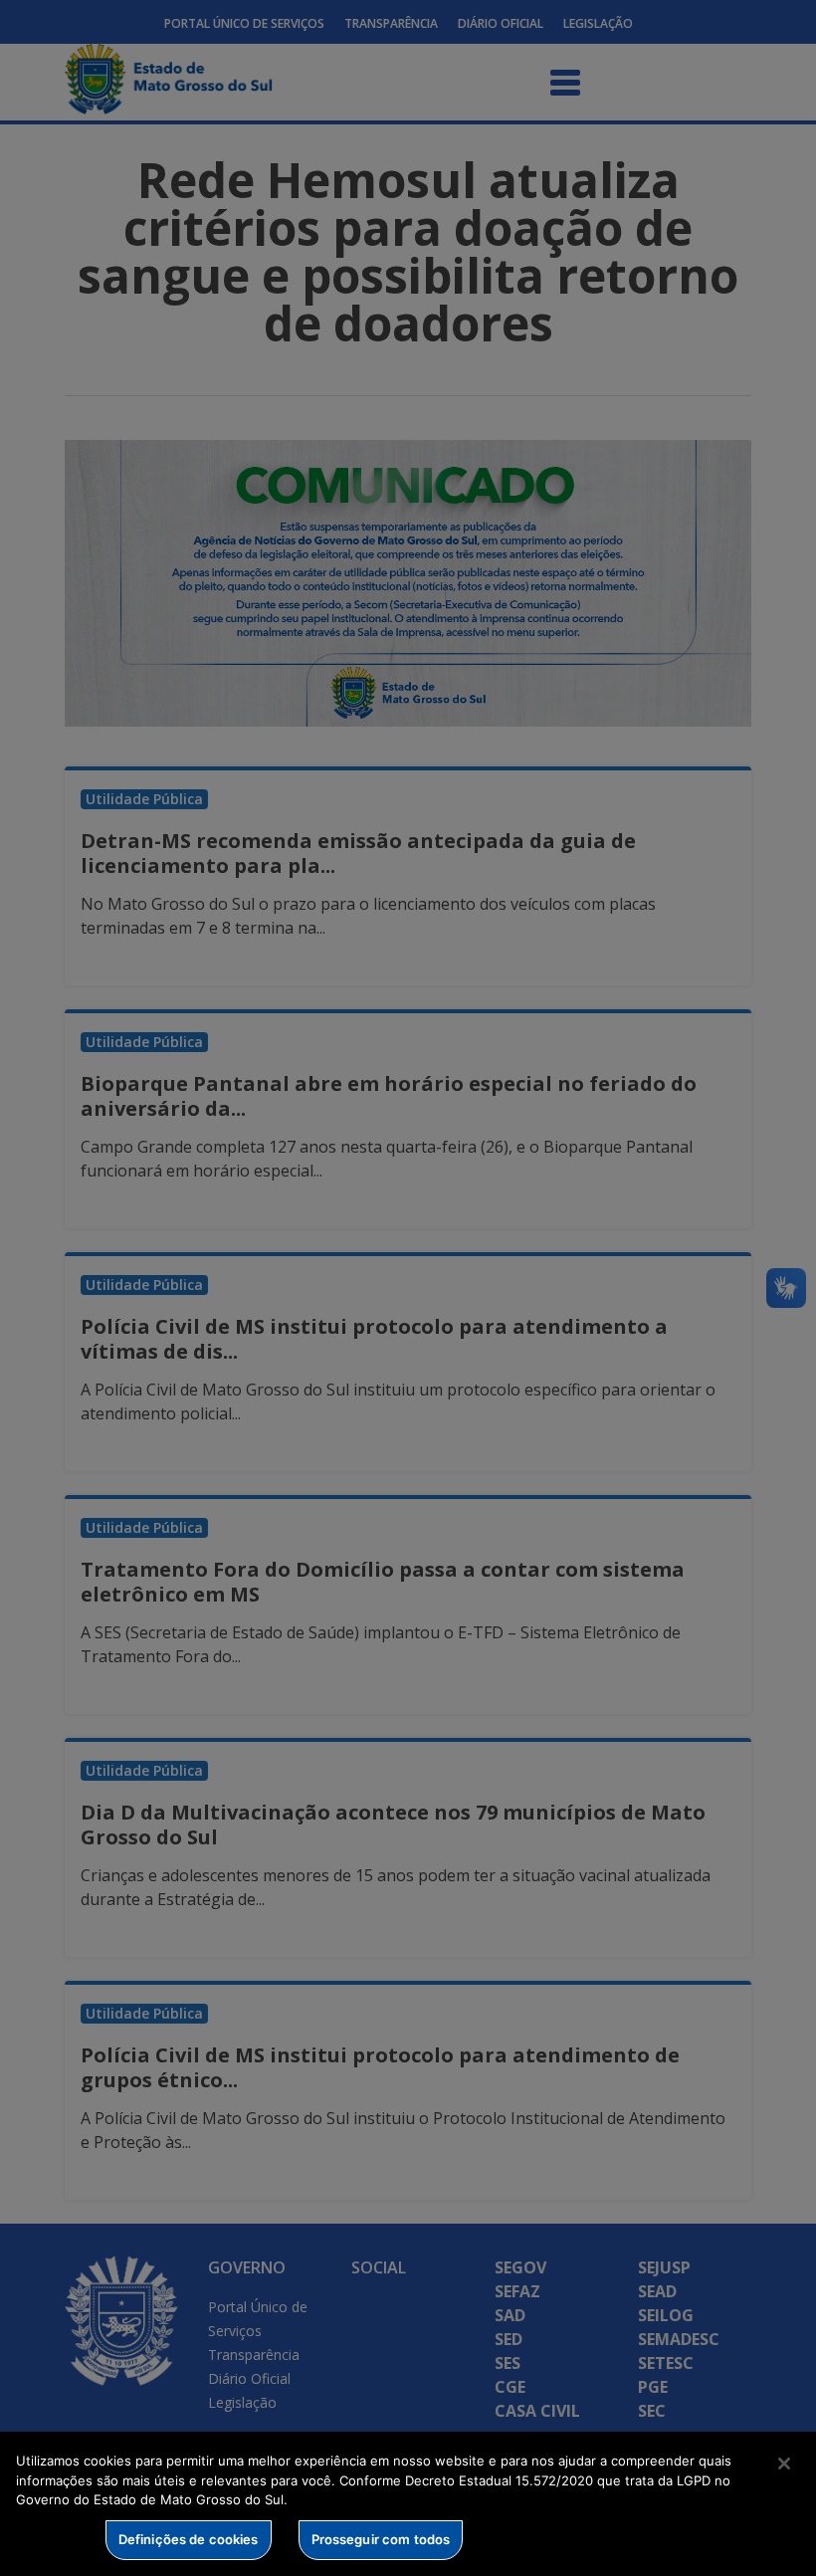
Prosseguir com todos (381, 2539)
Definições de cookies (189, 2539)
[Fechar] (784, 2464)
